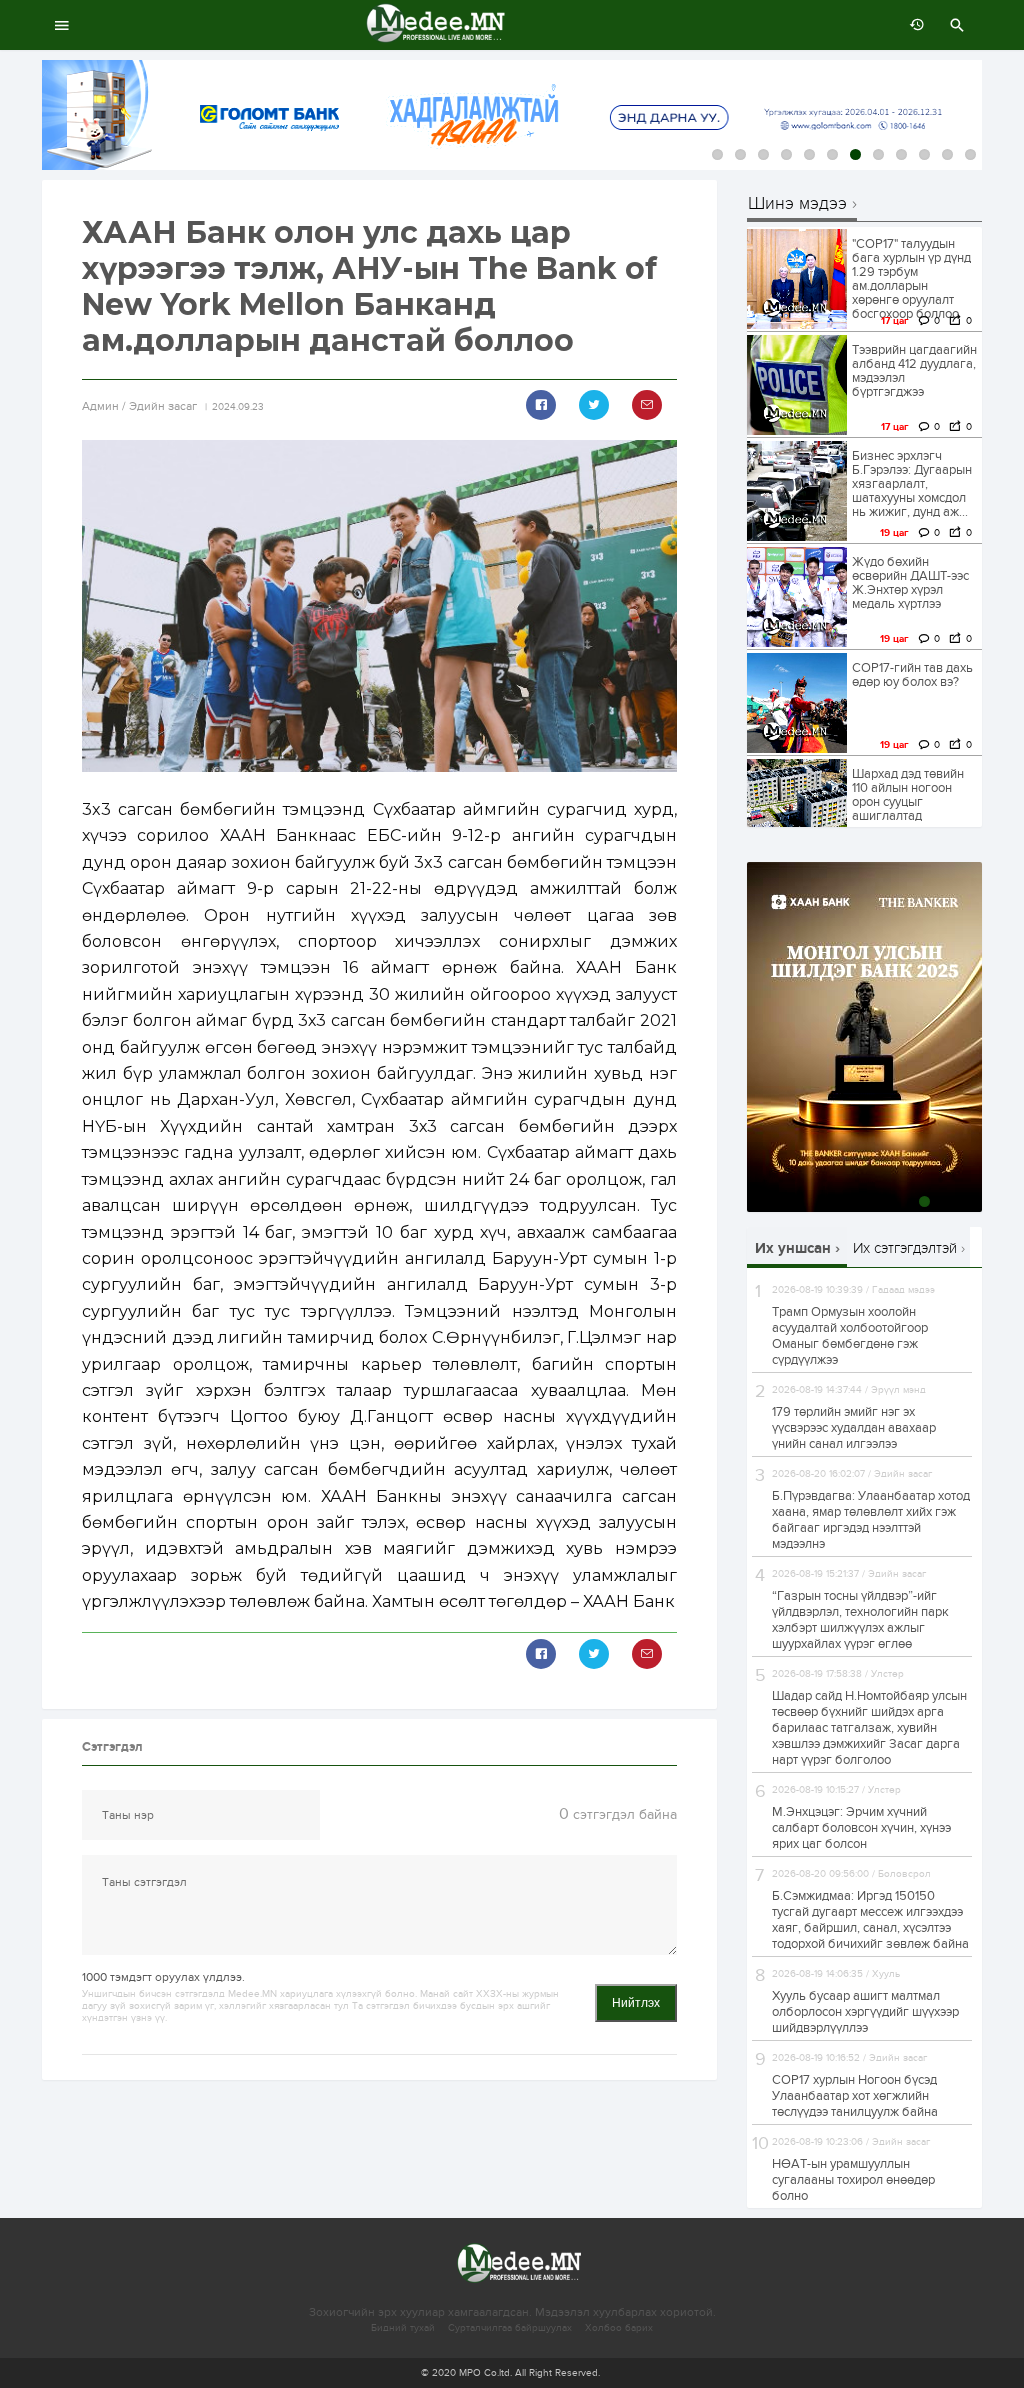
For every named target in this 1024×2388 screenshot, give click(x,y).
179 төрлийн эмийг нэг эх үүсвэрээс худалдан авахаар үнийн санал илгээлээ (854, 1428)
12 (970, 154)
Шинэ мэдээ (797, 204)
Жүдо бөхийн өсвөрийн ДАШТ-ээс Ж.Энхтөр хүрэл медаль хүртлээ (910, 583)
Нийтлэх (636, 2003)
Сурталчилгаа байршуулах (510, 2328)
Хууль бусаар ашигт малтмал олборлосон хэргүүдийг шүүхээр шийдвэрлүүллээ (865, 2012)
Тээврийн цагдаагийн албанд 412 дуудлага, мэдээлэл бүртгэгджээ (914, 371)
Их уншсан (793, 1248)
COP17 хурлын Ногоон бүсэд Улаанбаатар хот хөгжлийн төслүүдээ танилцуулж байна (855, 2096)
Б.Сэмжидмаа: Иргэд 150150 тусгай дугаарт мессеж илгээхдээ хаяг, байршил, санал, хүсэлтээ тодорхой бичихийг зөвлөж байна (870, 1920)
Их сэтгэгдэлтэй (905, 1248)
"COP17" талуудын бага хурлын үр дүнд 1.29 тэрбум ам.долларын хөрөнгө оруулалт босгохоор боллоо (911, 279)
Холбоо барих (619, 2328)
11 (947, 154)
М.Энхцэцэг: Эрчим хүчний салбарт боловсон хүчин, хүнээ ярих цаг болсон (861, 1828)
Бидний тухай (403, 2328)
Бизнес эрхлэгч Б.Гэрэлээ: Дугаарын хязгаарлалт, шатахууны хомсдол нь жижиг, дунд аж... (912, 484)
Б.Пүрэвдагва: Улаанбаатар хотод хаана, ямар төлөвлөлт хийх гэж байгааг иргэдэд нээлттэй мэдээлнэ (871, 1520)
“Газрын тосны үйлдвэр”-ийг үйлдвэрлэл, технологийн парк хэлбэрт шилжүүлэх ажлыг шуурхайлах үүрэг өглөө (860, 1620)
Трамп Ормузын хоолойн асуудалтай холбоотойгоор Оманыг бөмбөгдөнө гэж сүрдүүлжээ (850, 1336)
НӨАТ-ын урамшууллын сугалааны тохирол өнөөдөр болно (853, 2180)
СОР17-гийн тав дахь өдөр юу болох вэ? (912, 675)
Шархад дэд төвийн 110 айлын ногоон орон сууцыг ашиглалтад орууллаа (908, 802)
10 (924, 154)
